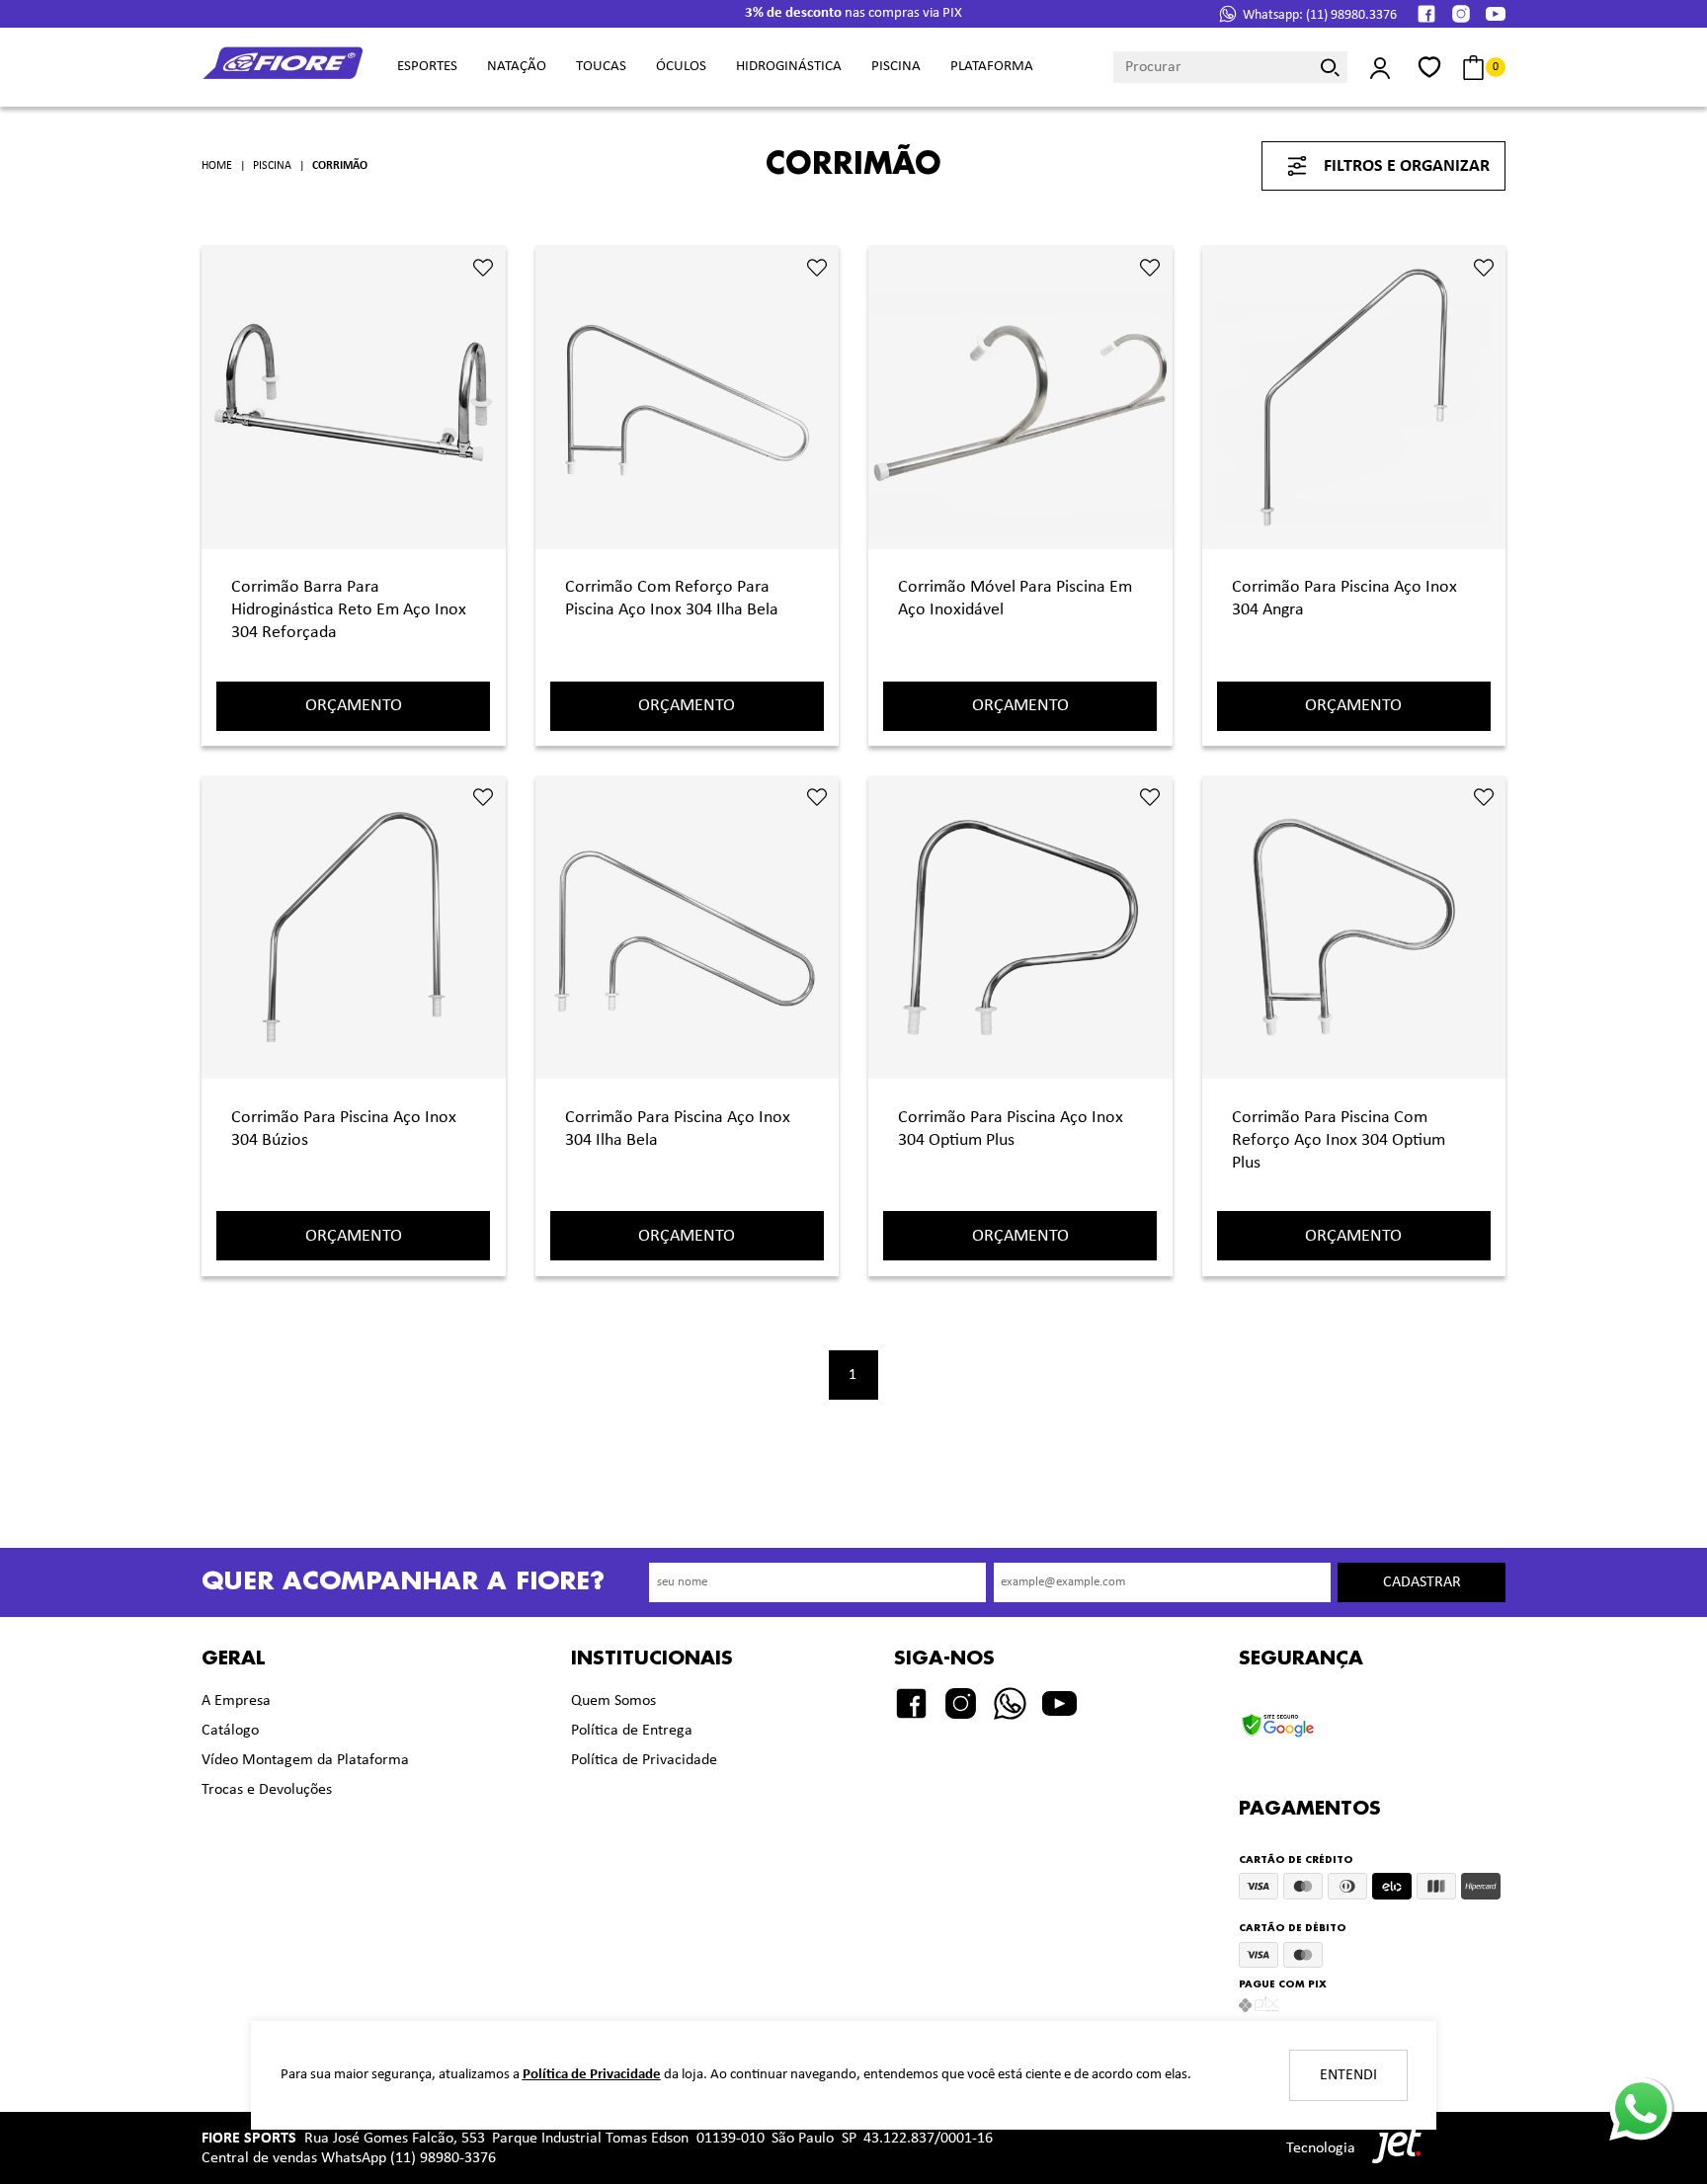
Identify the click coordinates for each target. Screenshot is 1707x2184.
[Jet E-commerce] (1392, 2148)
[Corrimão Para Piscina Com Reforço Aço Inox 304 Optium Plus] (1354, 933)
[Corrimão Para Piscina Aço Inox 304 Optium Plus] (1020, 933)
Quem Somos (613, 1701)
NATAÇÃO (517, 67)
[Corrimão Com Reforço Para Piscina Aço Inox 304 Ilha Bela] (688, 403)
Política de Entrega (632, 1731)
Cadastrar (1422, 1582)
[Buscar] (1331, 67)
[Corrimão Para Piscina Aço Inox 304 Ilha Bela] (688, 933)
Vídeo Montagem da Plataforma (305, 1760)
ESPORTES (427, 67)
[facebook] (1426, 14)
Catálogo (230, 1731)
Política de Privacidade (644, 1760)
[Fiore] (284, 68)
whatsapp (1639, 2086)
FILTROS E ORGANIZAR (1407, 166)
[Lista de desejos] (1429, 67)
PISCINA (896, 67)
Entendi (1348, 2075)
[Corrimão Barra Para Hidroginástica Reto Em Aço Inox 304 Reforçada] (354, 403)
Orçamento (354, 706)
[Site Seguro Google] (1301, 1719)
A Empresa (236, 1701)
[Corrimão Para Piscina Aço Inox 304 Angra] (1354, 403)
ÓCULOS (681, 67)
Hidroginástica (789, 67)
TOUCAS (601, 67)
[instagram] (1461, 14)
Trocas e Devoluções (267, 1790)
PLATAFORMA (992, 67)
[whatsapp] (1010, 1703)
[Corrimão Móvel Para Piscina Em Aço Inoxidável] (1020, 403)
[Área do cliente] (1380, 68)
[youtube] (1496, 14)
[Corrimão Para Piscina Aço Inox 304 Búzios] (354, 933)
